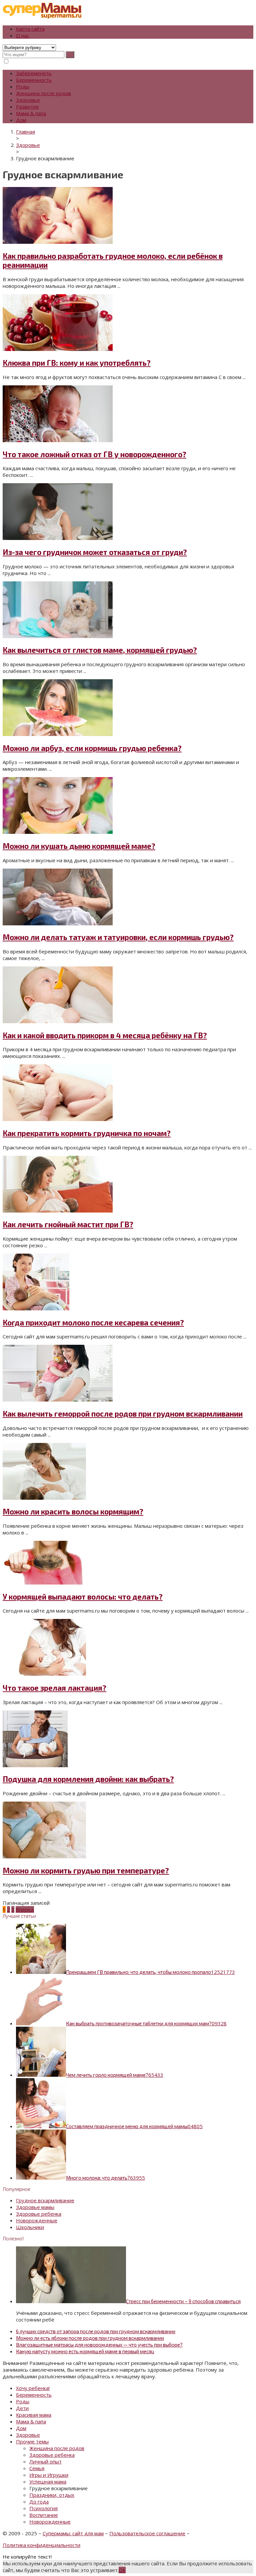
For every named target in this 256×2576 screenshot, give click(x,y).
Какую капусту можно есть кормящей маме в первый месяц (85, 2351)
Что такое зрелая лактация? (54, 1688)
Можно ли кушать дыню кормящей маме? (79, 846)
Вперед (25, 1909)
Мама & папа (31, 113)
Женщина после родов (43, 93)
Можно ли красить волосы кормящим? (73, 1512)
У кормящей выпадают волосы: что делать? (83, 1597)
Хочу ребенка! (33, 2388)
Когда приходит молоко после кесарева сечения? (93, 1323)
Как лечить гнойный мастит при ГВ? (68, 1224)
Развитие (27, 107)
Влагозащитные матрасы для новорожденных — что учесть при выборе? (99, 2345)
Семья (37, 2468)
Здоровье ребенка (39, 2214)
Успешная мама (48, 2481)
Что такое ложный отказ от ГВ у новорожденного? (94, 454)
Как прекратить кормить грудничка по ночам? (87, 1133)
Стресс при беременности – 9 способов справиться (183, 2301)
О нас (23, 35)
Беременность (34, 80)
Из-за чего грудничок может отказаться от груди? (95, 552)
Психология (43, 2508)
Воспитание (44, 2515)
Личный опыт (45, 2461)
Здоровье (28, 100)
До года (39, 2502)
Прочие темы (32, 2441)
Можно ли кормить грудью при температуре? (86, 1871)
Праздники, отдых (52, 2495)
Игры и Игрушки (49, 2475)
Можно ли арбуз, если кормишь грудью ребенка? (92, 748)
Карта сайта (30, 29)
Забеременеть (34, 73)
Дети (22, 2408)
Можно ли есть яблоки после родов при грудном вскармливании (90, 2338)
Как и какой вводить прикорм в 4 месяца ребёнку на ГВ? (105, 1035)
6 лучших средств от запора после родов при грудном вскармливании (96, 2331)
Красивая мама (34, 2415)
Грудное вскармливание (45, 2200)
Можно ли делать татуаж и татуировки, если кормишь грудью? (118, 937)
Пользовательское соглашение (147, 2533)
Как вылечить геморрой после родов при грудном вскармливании (123, 1414)
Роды (23, 86)
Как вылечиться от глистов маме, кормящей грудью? (100, 650)
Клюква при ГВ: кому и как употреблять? (77, 363)
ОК (122, 2570)
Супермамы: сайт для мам (73, 2533)
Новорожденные (37, 2220)
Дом (21, 120)
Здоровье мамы (35, 2207)
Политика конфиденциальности (41, 2545)
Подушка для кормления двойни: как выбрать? (88, 1779)
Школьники (30, 2227)
